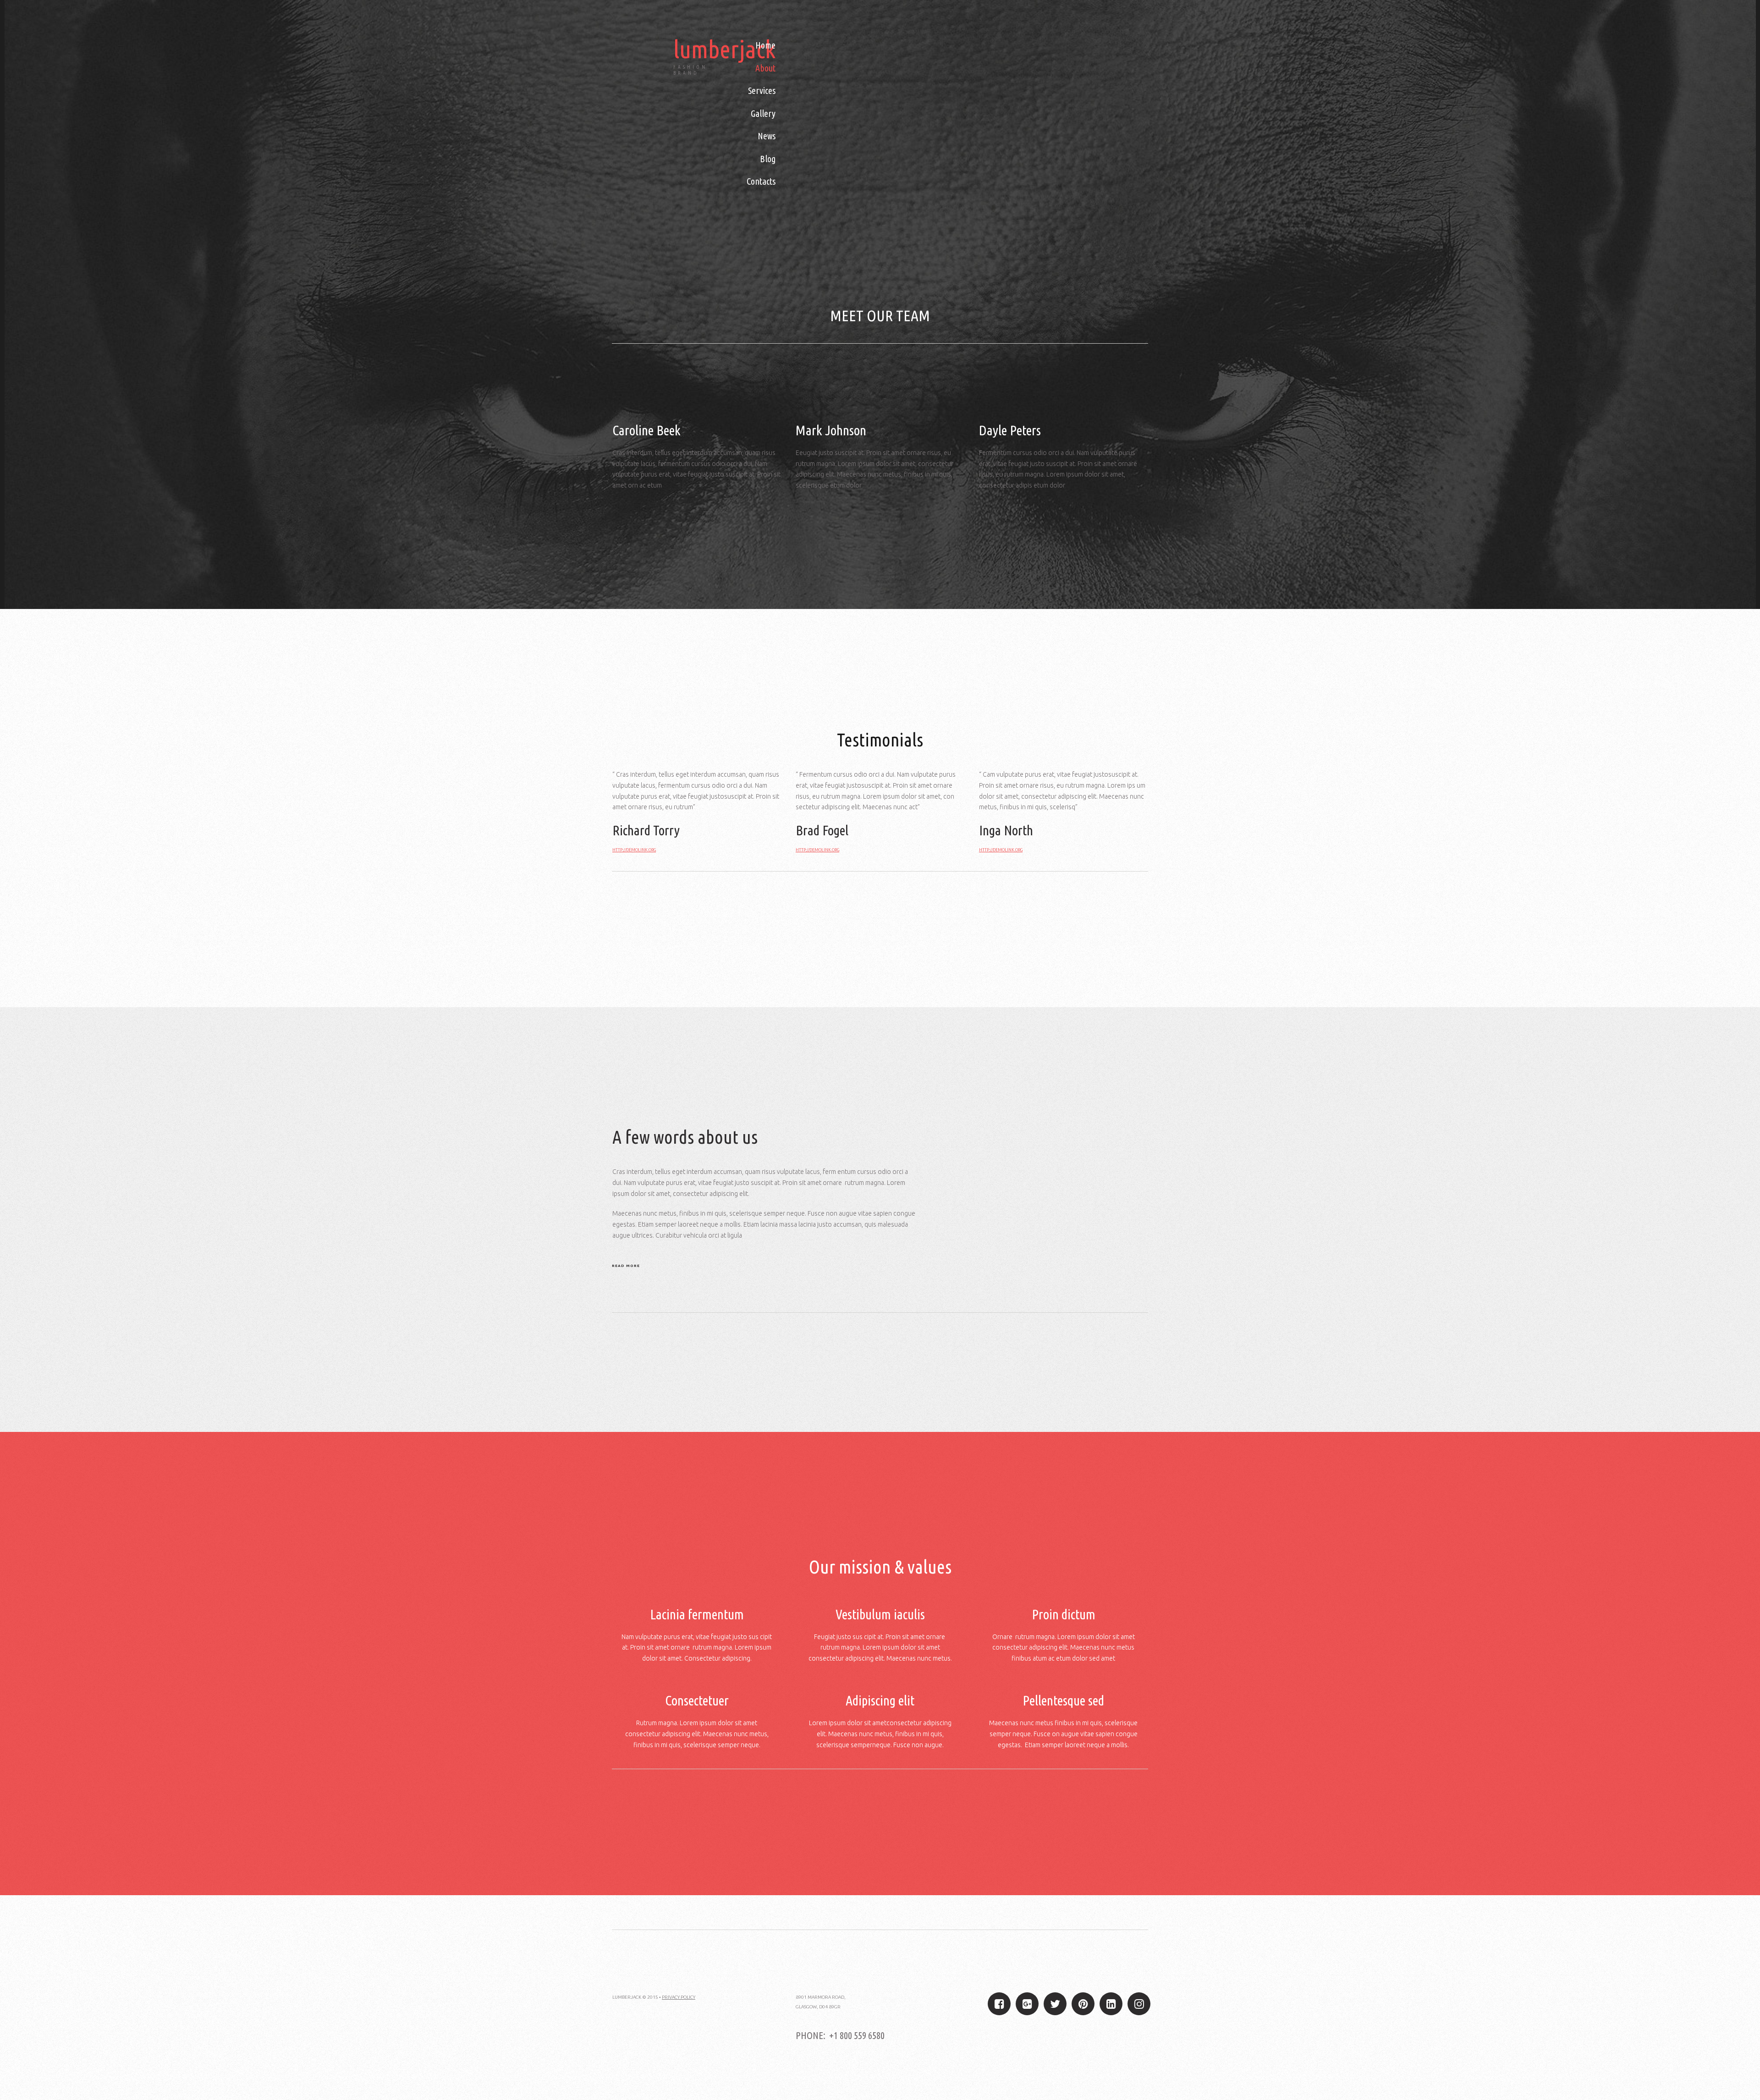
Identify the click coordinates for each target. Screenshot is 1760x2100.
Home (765, 45)
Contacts (761, 181)
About (765, 68)
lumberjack (724, 49)
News (767, 136)
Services (762, 90)
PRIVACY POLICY (679, 1997)
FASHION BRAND (690, 70)
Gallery (763, 113)
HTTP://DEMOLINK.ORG (634, 850)
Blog (768, 159)
